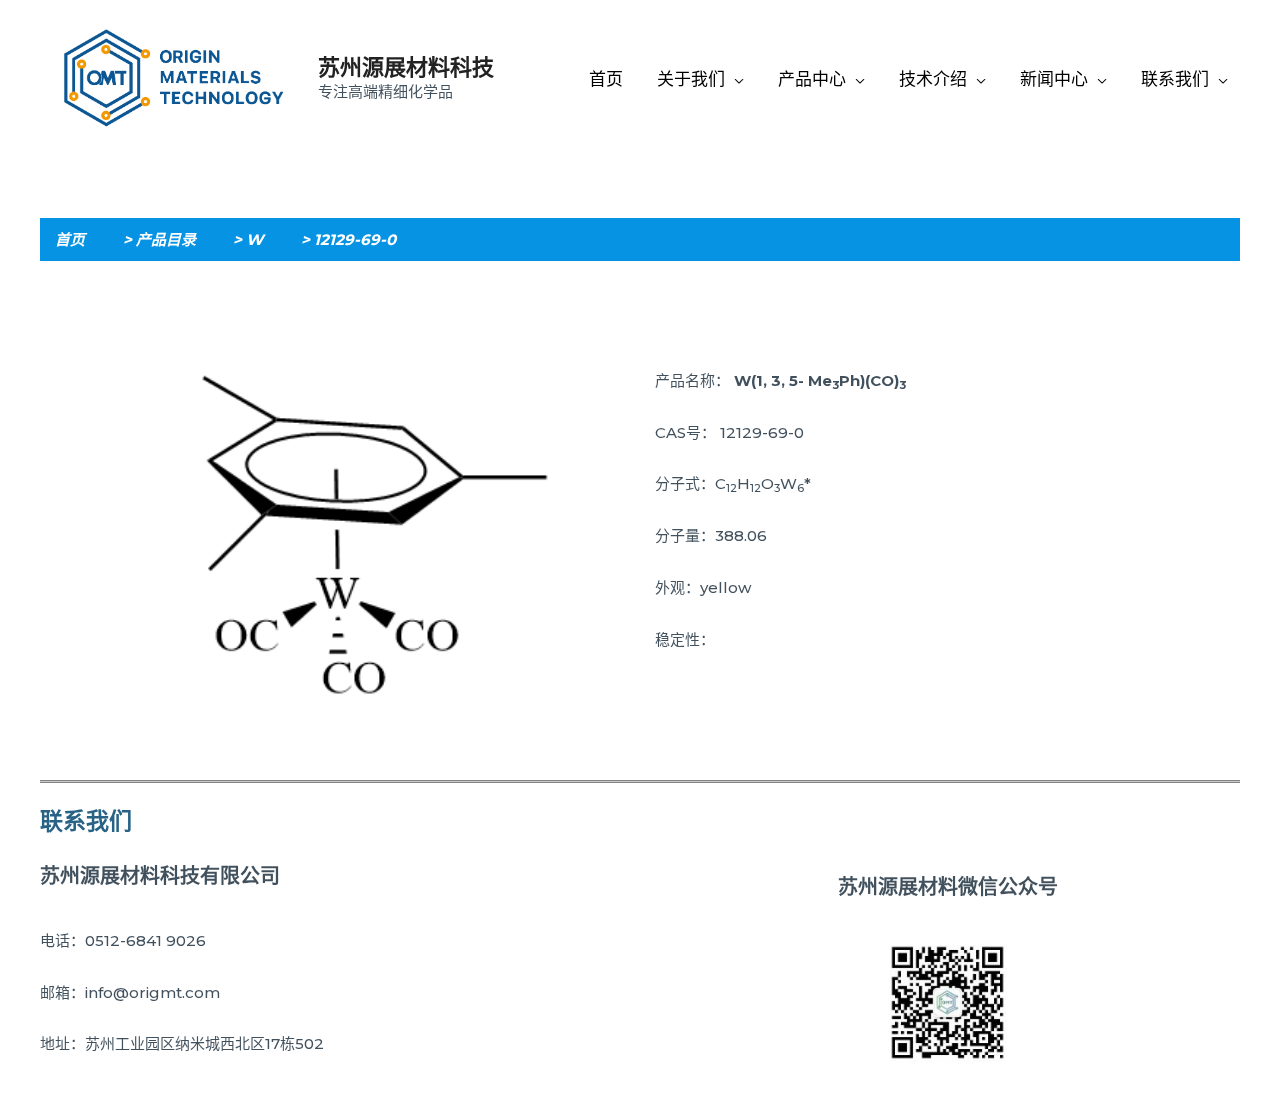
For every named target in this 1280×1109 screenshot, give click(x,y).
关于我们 (691, 79)
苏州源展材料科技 (406, 67)
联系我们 (1175, 79)
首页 (606, 79)
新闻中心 (1054, 79)
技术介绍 (933, 79)
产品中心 (812, 79)
